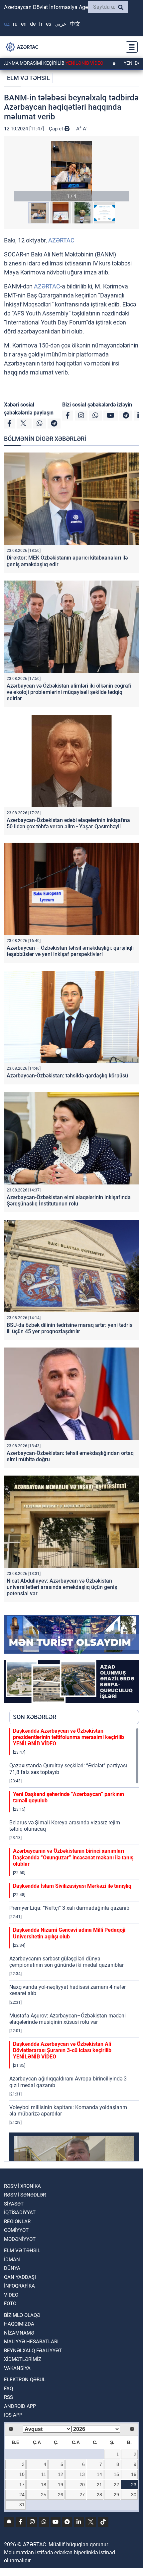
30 (134, 2495)
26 (61, 2495)
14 (99, 2474)
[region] (74, 1944)
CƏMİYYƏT (16, 2230)
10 (22, 2474)
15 (116, 2474)
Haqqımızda (19, 2324)
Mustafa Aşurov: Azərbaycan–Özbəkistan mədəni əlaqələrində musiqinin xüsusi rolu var (68, 2019)
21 (99, 2485)
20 (82, 2485)
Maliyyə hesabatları (31, 2342)
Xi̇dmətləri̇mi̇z (23, 2359)
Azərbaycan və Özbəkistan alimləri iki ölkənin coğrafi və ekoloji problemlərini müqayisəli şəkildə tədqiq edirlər (69, 692)
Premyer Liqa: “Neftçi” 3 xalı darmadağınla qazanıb (69, 1908)
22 (116, 2485)
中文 (75, 24)
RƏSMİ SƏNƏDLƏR (25, 2195)
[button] (71, 171)
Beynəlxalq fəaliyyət (33, 2351)
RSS (8, 2397)
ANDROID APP (20, 2406)
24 (22, 2495)
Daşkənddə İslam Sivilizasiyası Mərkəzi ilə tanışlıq (72, 1886)
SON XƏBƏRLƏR (35, 1717)
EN (24, 24)
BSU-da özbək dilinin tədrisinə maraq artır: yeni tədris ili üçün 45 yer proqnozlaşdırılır (70, 1328)
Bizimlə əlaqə (22, 2315)
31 (22, 2505)
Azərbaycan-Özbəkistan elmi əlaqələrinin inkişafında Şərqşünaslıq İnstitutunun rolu (69, 1200)
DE (33, 24)
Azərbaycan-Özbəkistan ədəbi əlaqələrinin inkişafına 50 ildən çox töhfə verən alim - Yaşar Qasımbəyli (68, 823)
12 (61, 2474)
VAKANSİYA (17, 2368)
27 (82, 2495)
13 (82, 2474)
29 (116, 2495)
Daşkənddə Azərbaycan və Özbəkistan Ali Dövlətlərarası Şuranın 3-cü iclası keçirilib (62, 2050)
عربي (61, 24)
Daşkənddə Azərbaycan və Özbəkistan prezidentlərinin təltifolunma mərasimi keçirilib (69, 1737)
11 (44, 2474)
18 (44, 2485)
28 (99, 2495)
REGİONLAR (17, 2222)
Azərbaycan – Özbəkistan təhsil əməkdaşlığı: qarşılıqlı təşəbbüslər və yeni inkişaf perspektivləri (70, 951)
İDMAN (12, 2260)
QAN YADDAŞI (20, 2277)
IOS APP (13, 2415)
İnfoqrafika (19, 2286)
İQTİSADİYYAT (20, 2213)
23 (134, 2485)
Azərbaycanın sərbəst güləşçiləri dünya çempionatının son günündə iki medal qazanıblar (67, 1962)
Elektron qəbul (25, 2380)
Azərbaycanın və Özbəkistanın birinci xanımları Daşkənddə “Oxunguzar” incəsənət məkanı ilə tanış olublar (73, 1857)
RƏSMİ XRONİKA (22, 2186)
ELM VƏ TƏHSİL (28, 78)
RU (15, 24)
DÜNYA (12, 2268)
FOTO (10, 2304)
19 (61, 2485)
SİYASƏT (14, 2204)
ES (49, 24)
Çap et (57, 129)
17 (22, 2485)
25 (44, 2495)
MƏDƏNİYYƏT (20, 2239)
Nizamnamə (19, 2333)
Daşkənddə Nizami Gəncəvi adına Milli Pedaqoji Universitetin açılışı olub (69, 1933)
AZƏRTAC (61, 240)
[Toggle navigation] (130, 47)
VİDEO (11, 2295)
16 (134, 2474)
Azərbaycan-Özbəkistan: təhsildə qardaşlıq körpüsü (67, 1076)
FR (41, 24)
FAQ (8, 2389)
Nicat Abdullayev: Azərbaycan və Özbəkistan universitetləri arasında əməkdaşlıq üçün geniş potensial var (62, 1587)
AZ (7, 24)
